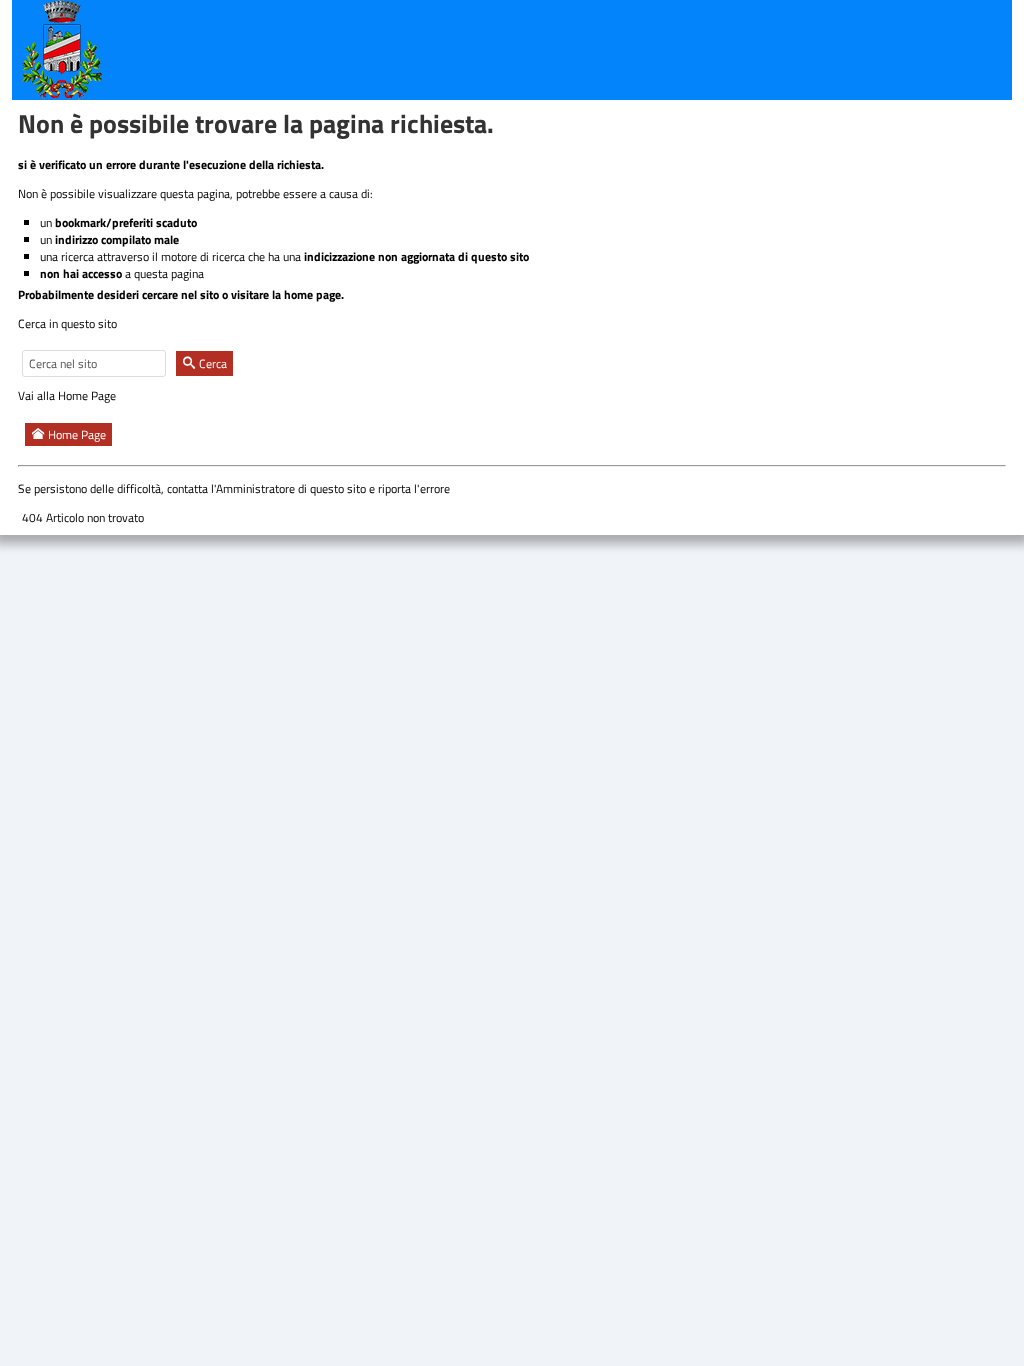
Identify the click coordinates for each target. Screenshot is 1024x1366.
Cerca (211, 363)
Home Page (75, 434)
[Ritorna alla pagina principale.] (62, 48)
